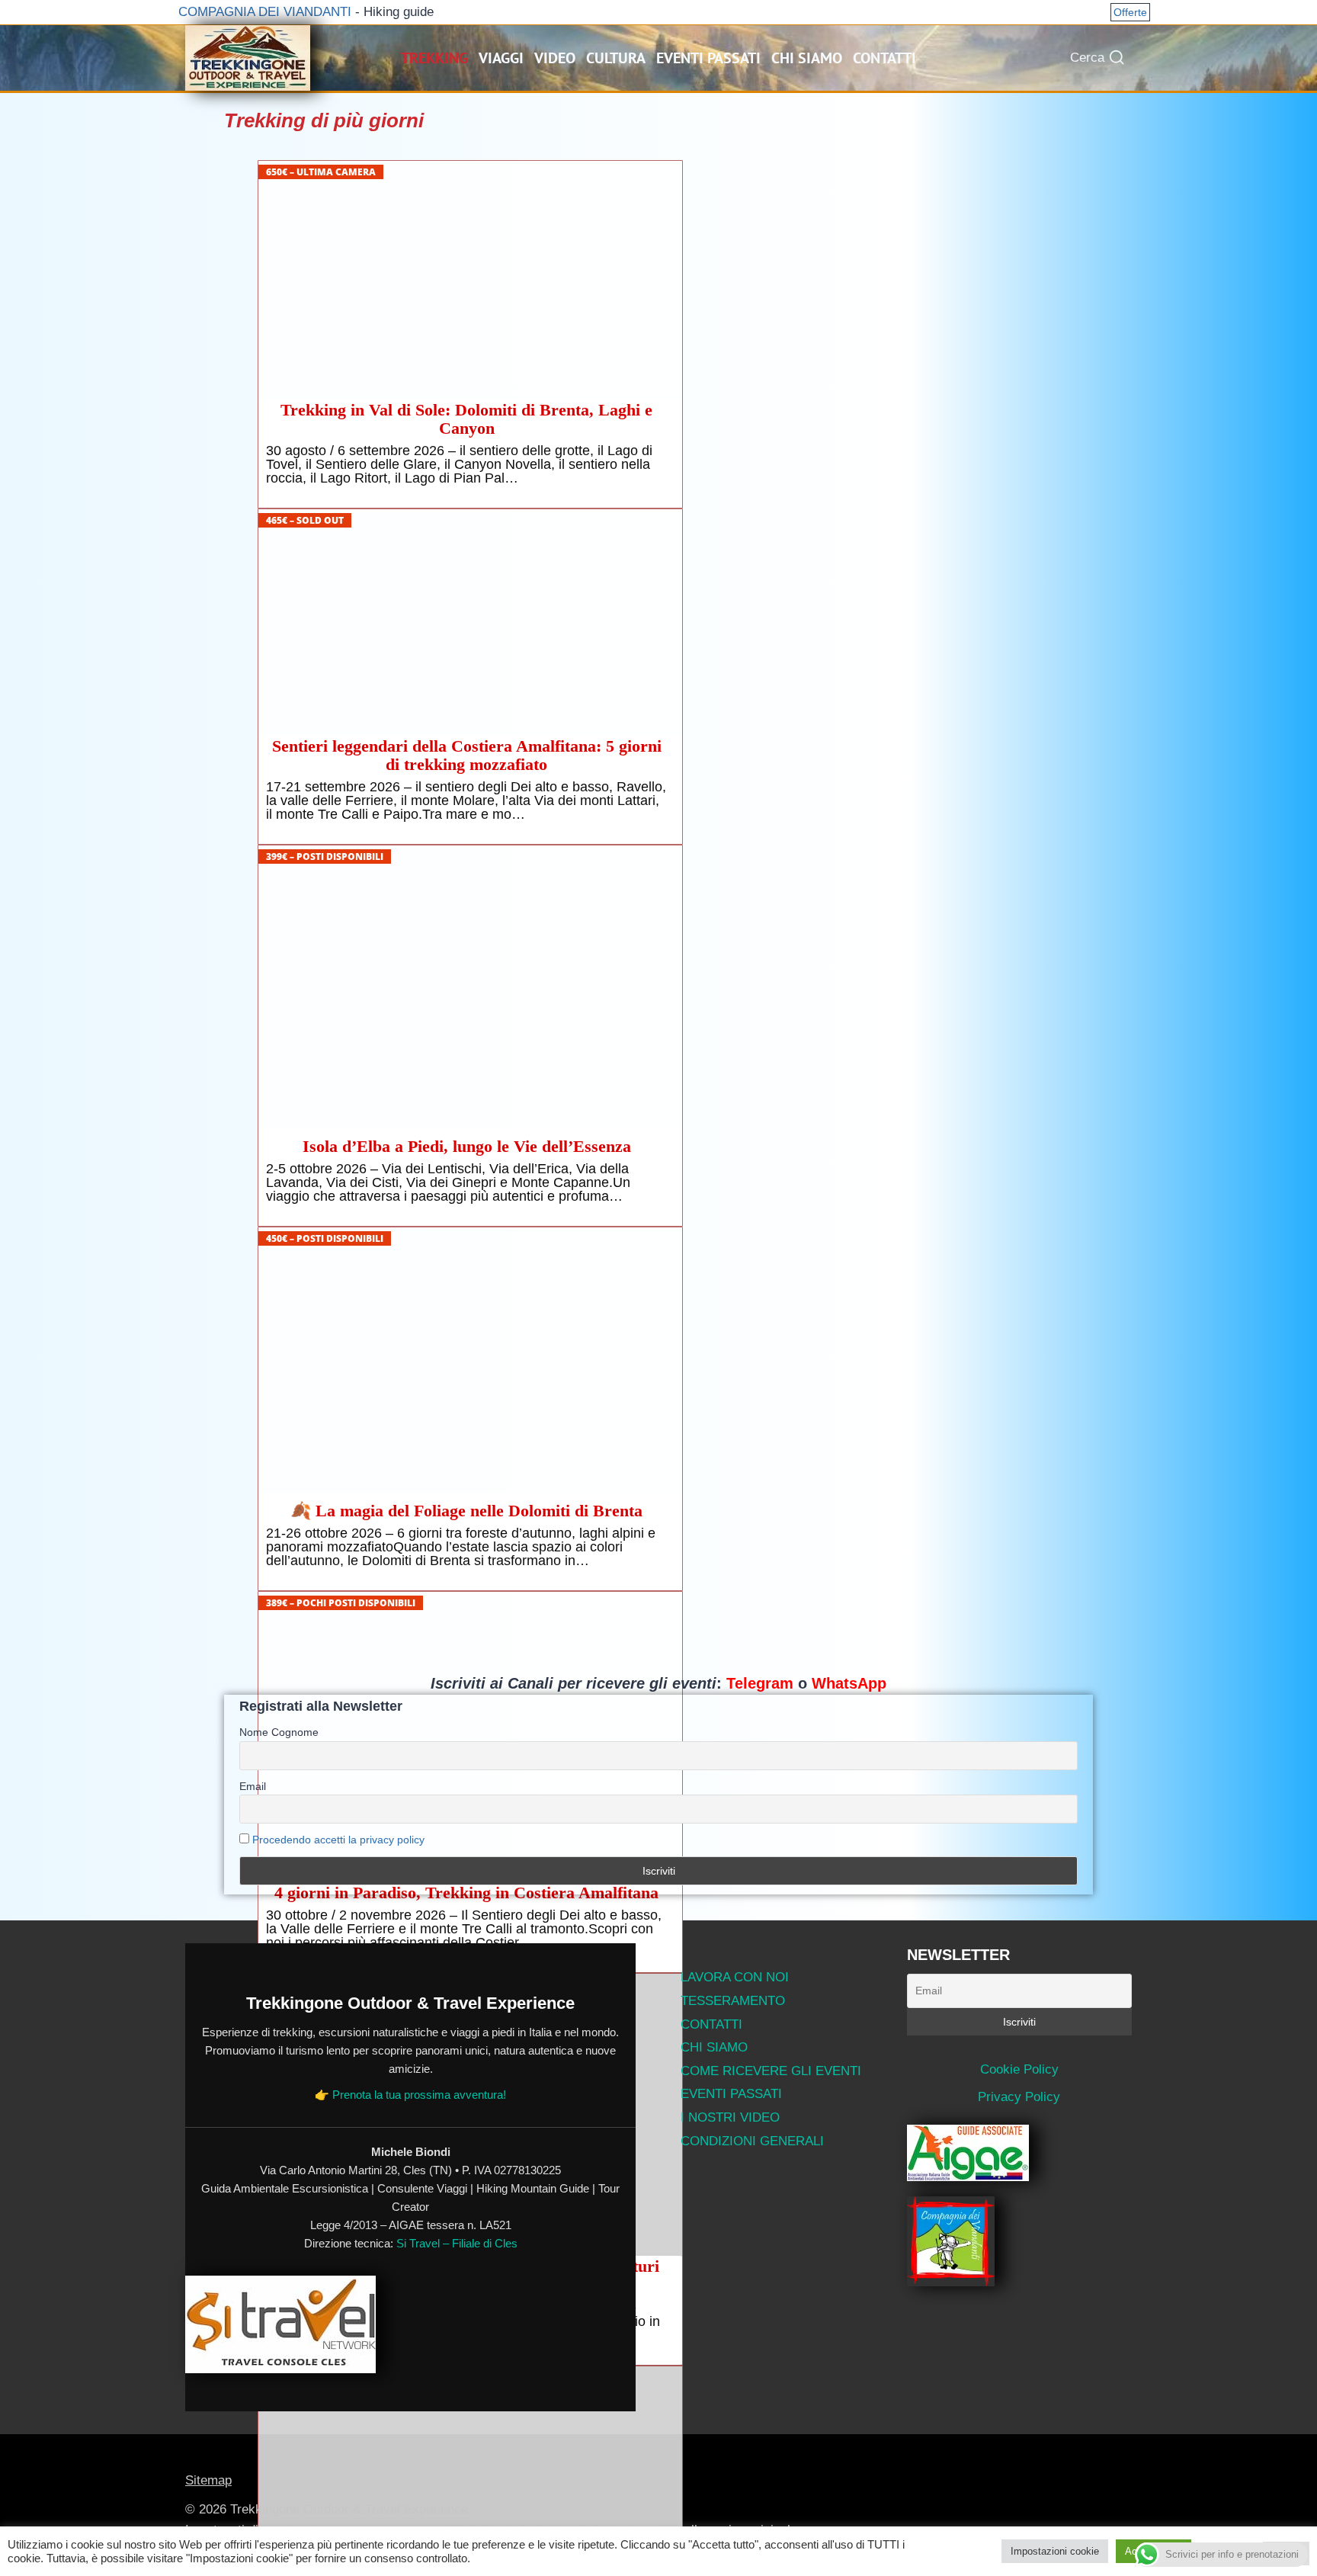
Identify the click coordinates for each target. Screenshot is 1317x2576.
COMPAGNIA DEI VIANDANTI (263, 12)
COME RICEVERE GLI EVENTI (771, 2071)
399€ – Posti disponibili (325, 857)
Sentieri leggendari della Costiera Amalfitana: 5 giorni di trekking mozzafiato (467, 755)
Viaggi (501, 58)
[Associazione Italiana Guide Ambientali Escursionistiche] (1020, 2153)
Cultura (616, 58)
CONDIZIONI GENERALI (752, 2141)
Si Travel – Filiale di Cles (457, 2243)
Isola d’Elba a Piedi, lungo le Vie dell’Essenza (467, 1147)
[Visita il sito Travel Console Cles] (410, 2324)
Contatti (884, 58)
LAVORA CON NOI (735, 1977)
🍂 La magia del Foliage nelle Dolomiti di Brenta (466, 1511)
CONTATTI (711, 2024)
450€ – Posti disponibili (325, 1238)
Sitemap (208, 2480)
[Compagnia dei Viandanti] (1020, 2241)
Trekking (434, 58)
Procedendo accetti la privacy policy (338, 1840)
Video (555, 58)
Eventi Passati (708, 58)
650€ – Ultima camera (321, 172)
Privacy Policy (1019, 2097)
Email (253, 1786)
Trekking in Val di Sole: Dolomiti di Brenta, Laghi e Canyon (466, 419)
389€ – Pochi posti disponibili (341, 1603)
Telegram (760, 1683)
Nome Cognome (279, 1732)
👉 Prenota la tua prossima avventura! (410, 2095)
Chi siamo (807, 58)
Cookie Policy (1019, 2069)
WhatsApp (849, 1683)
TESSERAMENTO (733, 2001)
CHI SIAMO (714, 2047)
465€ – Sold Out (305, 520)
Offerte (1130, 12)
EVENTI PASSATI (731, 2094)
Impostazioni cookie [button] (1055, 2551)
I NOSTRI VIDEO (730, 2117)
